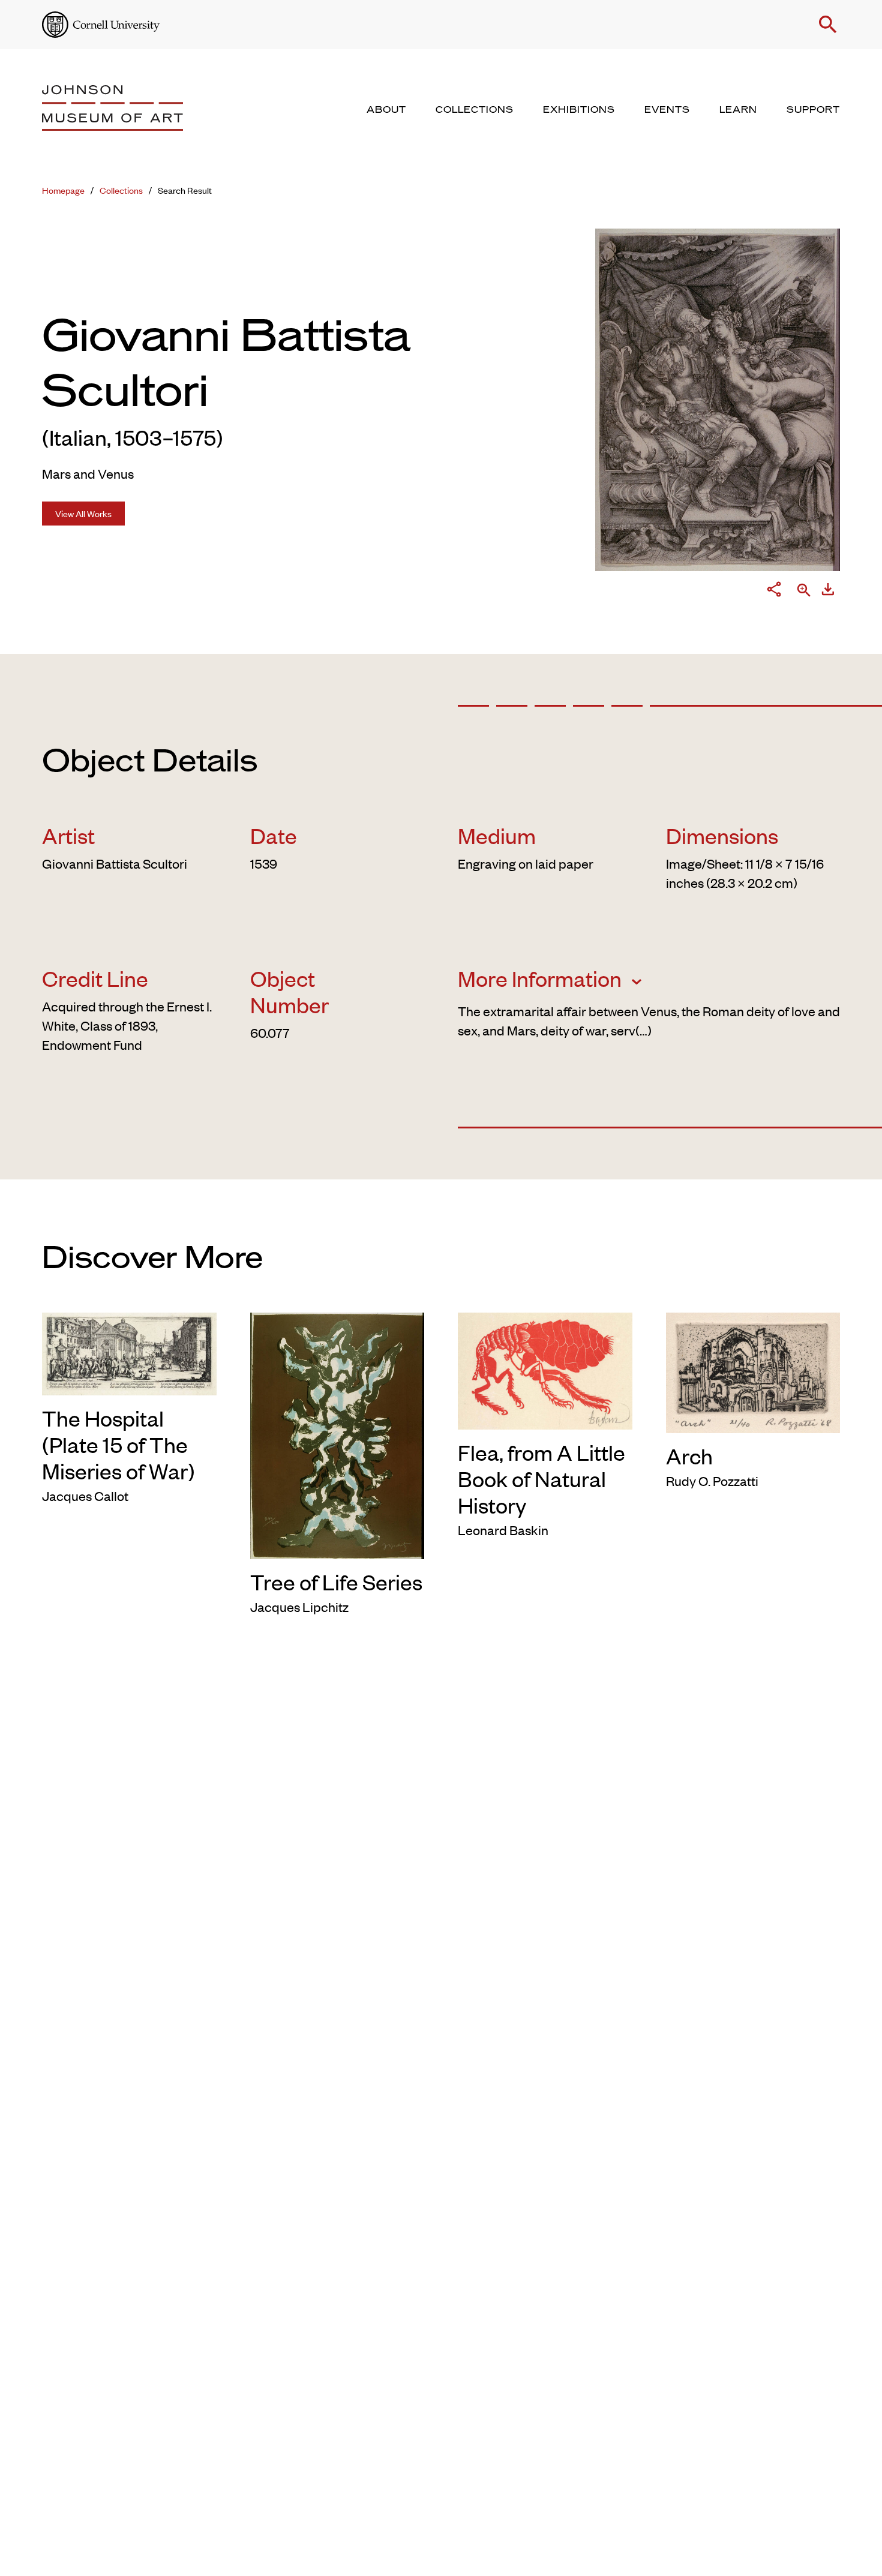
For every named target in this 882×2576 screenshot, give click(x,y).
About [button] (386, 110)
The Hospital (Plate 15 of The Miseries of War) (118, 1444)
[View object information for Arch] (753, 1371)
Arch (689, 1455)
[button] (828, 25)
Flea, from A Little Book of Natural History (541, 1478)
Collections (121, 190)
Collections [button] (475, 110)
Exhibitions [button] (579, 110)
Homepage (63, 190)
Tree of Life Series (336, 1581)
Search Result (185, 190)
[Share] (774, 592)
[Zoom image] (804, 591)
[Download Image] (828, 592)
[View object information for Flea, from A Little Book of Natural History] (545, 1369)
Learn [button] (738, 110)
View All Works (83, 513)
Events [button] (667, 110)
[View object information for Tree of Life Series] (337, 1434)
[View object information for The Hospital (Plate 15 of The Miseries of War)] (129, 1352)
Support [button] (813, 110)
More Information (542, 978)
